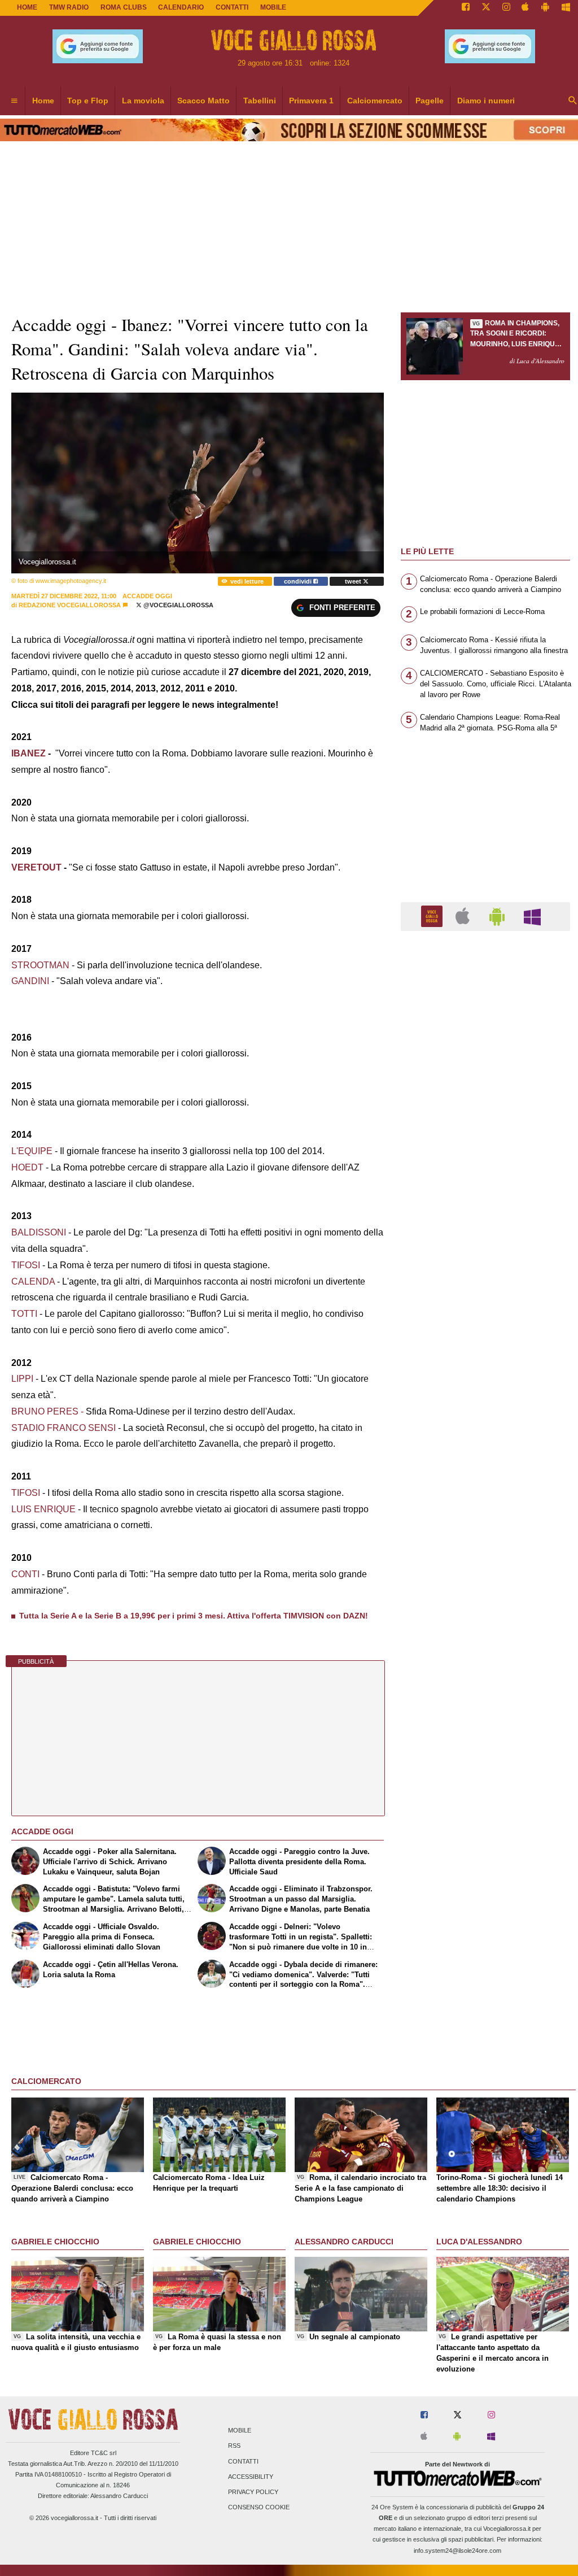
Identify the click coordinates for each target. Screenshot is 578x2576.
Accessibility (251, 2477)
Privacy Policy (253, 2492)
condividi (299, 581)
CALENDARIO (181, 7)
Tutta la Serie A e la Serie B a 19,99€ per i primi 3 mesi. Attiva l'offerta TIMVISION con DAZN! (194, 1616)
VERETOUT (38, 867)
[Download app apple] (526, 8)
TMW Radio (69, 7)
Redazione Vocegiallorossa (70, 605)
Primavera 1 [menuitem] (311, 101)
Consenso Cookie (259, 2508)
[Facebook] (466, 8)
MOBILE (273, 7)
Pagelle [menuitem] (430, 101)
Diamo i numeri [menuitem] (486, 101)
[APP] (433, 916)
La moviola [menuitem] (143, 101)
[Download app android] (545, 8)
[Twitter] (486, 8)
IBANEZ (30, 753)
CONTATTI (232, 7)
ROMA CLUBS (124, 7)
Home (27, 7)
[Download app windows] (566, 8)
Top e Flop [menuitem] (88, 101)
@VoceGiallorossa (178, 605)
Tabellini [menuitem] (260, 101)
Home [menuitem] (43, 101)
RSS (234, 2446)
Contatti (243, 2461)
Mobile (240, 2431)
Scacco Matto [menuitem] (203, 101)
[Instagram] (506, 8)
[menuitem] (14, 101)
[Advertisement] (485, 1378)
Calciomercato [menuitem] (375, 101)
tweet (354, 581)
